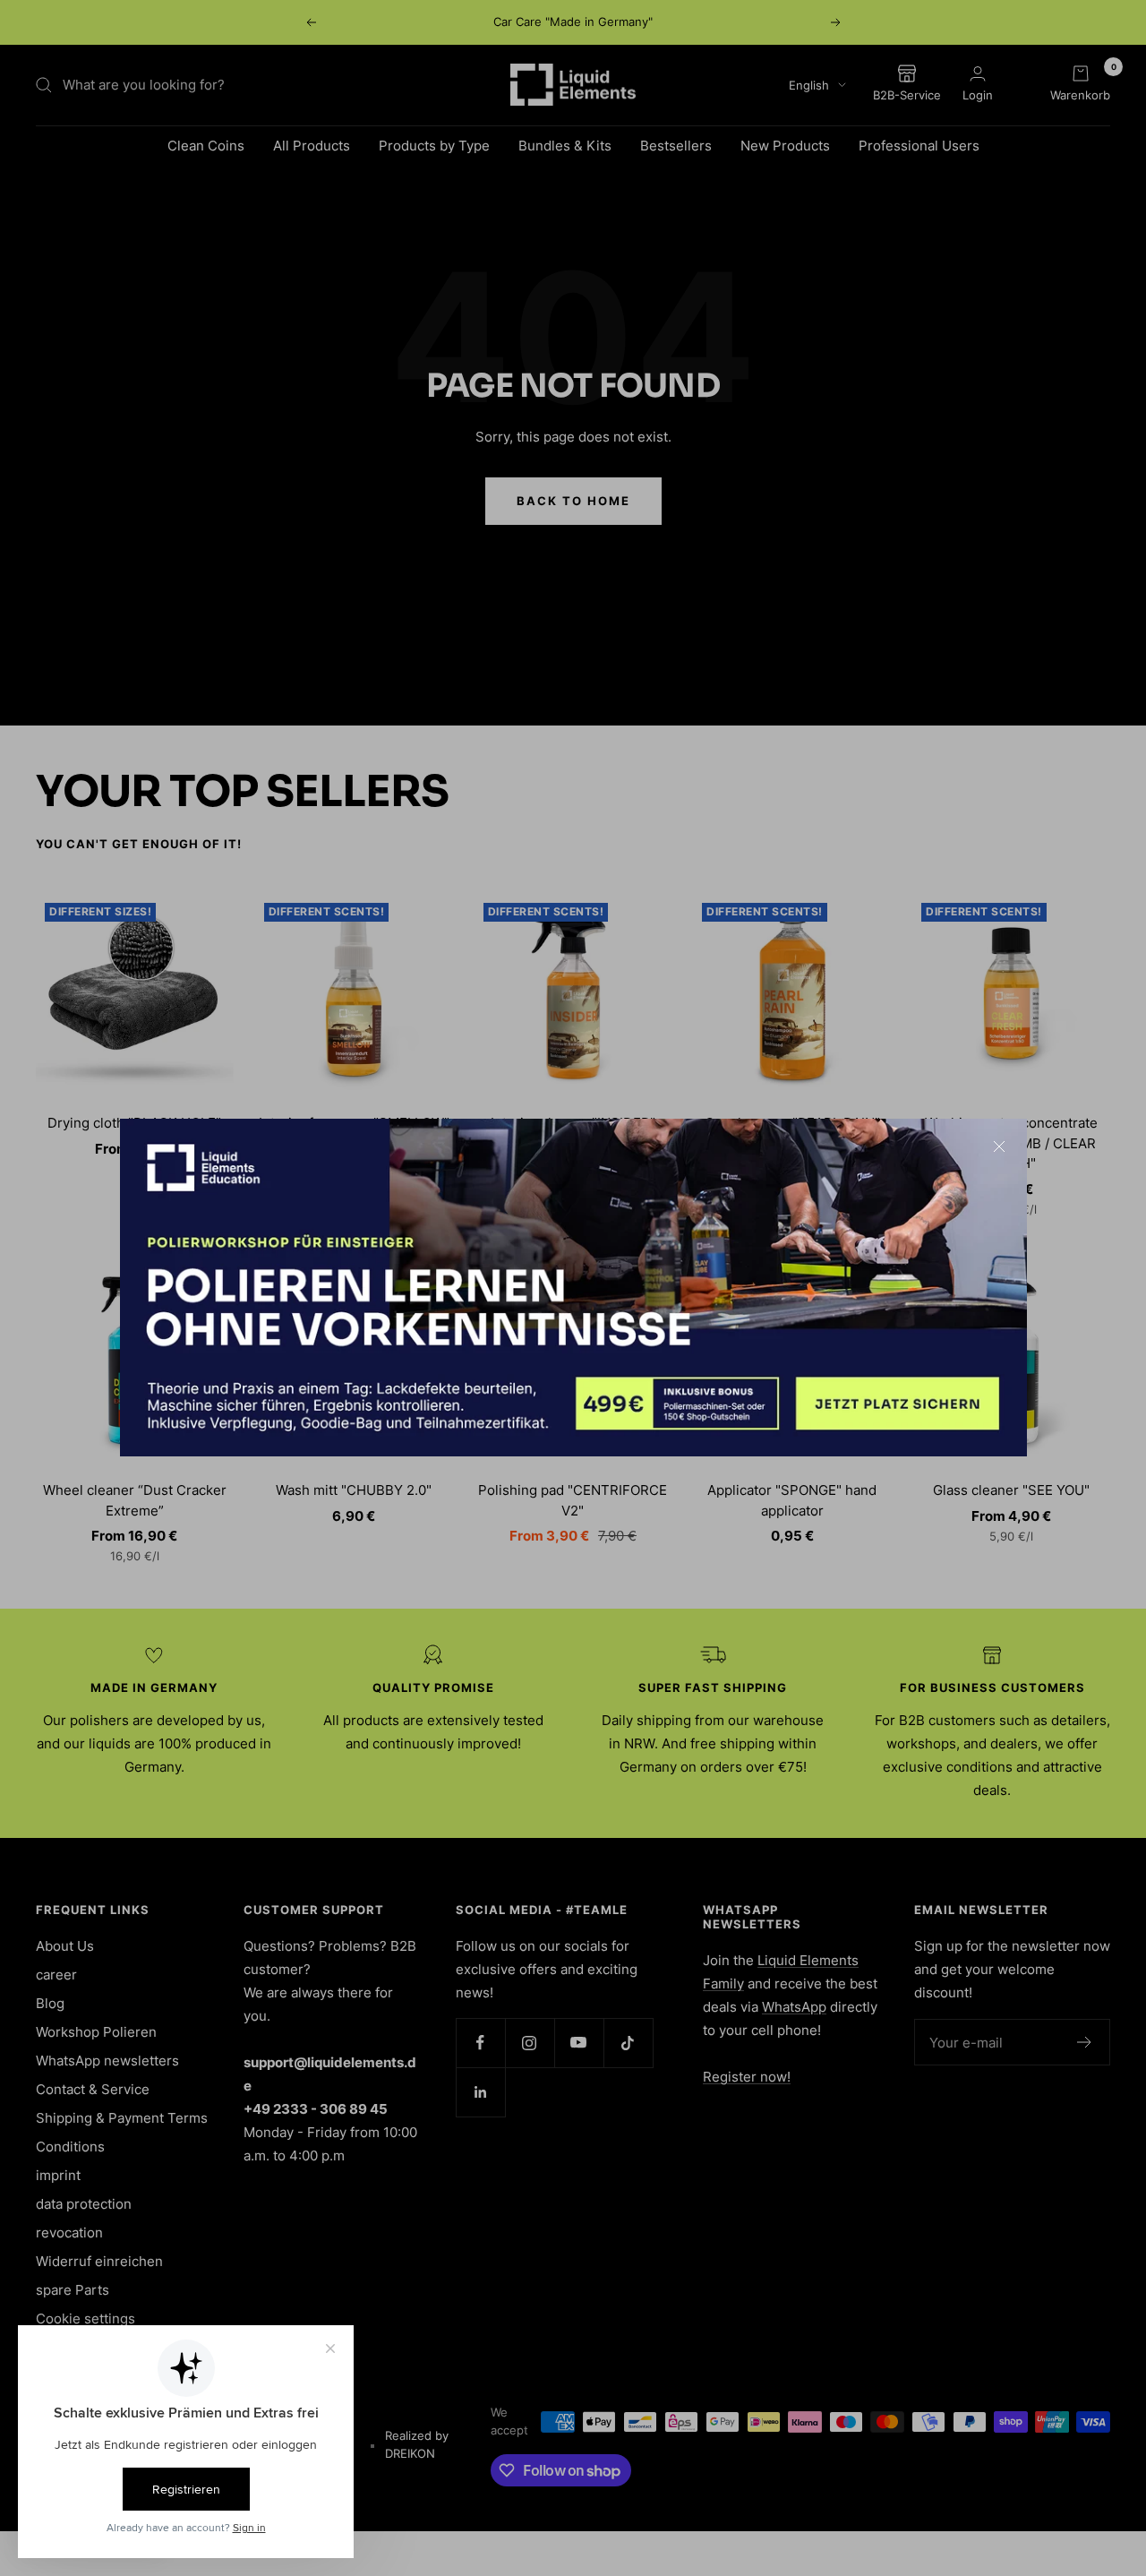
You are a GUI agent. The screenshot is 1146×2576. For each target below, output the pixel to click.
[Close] (999, 1146)
